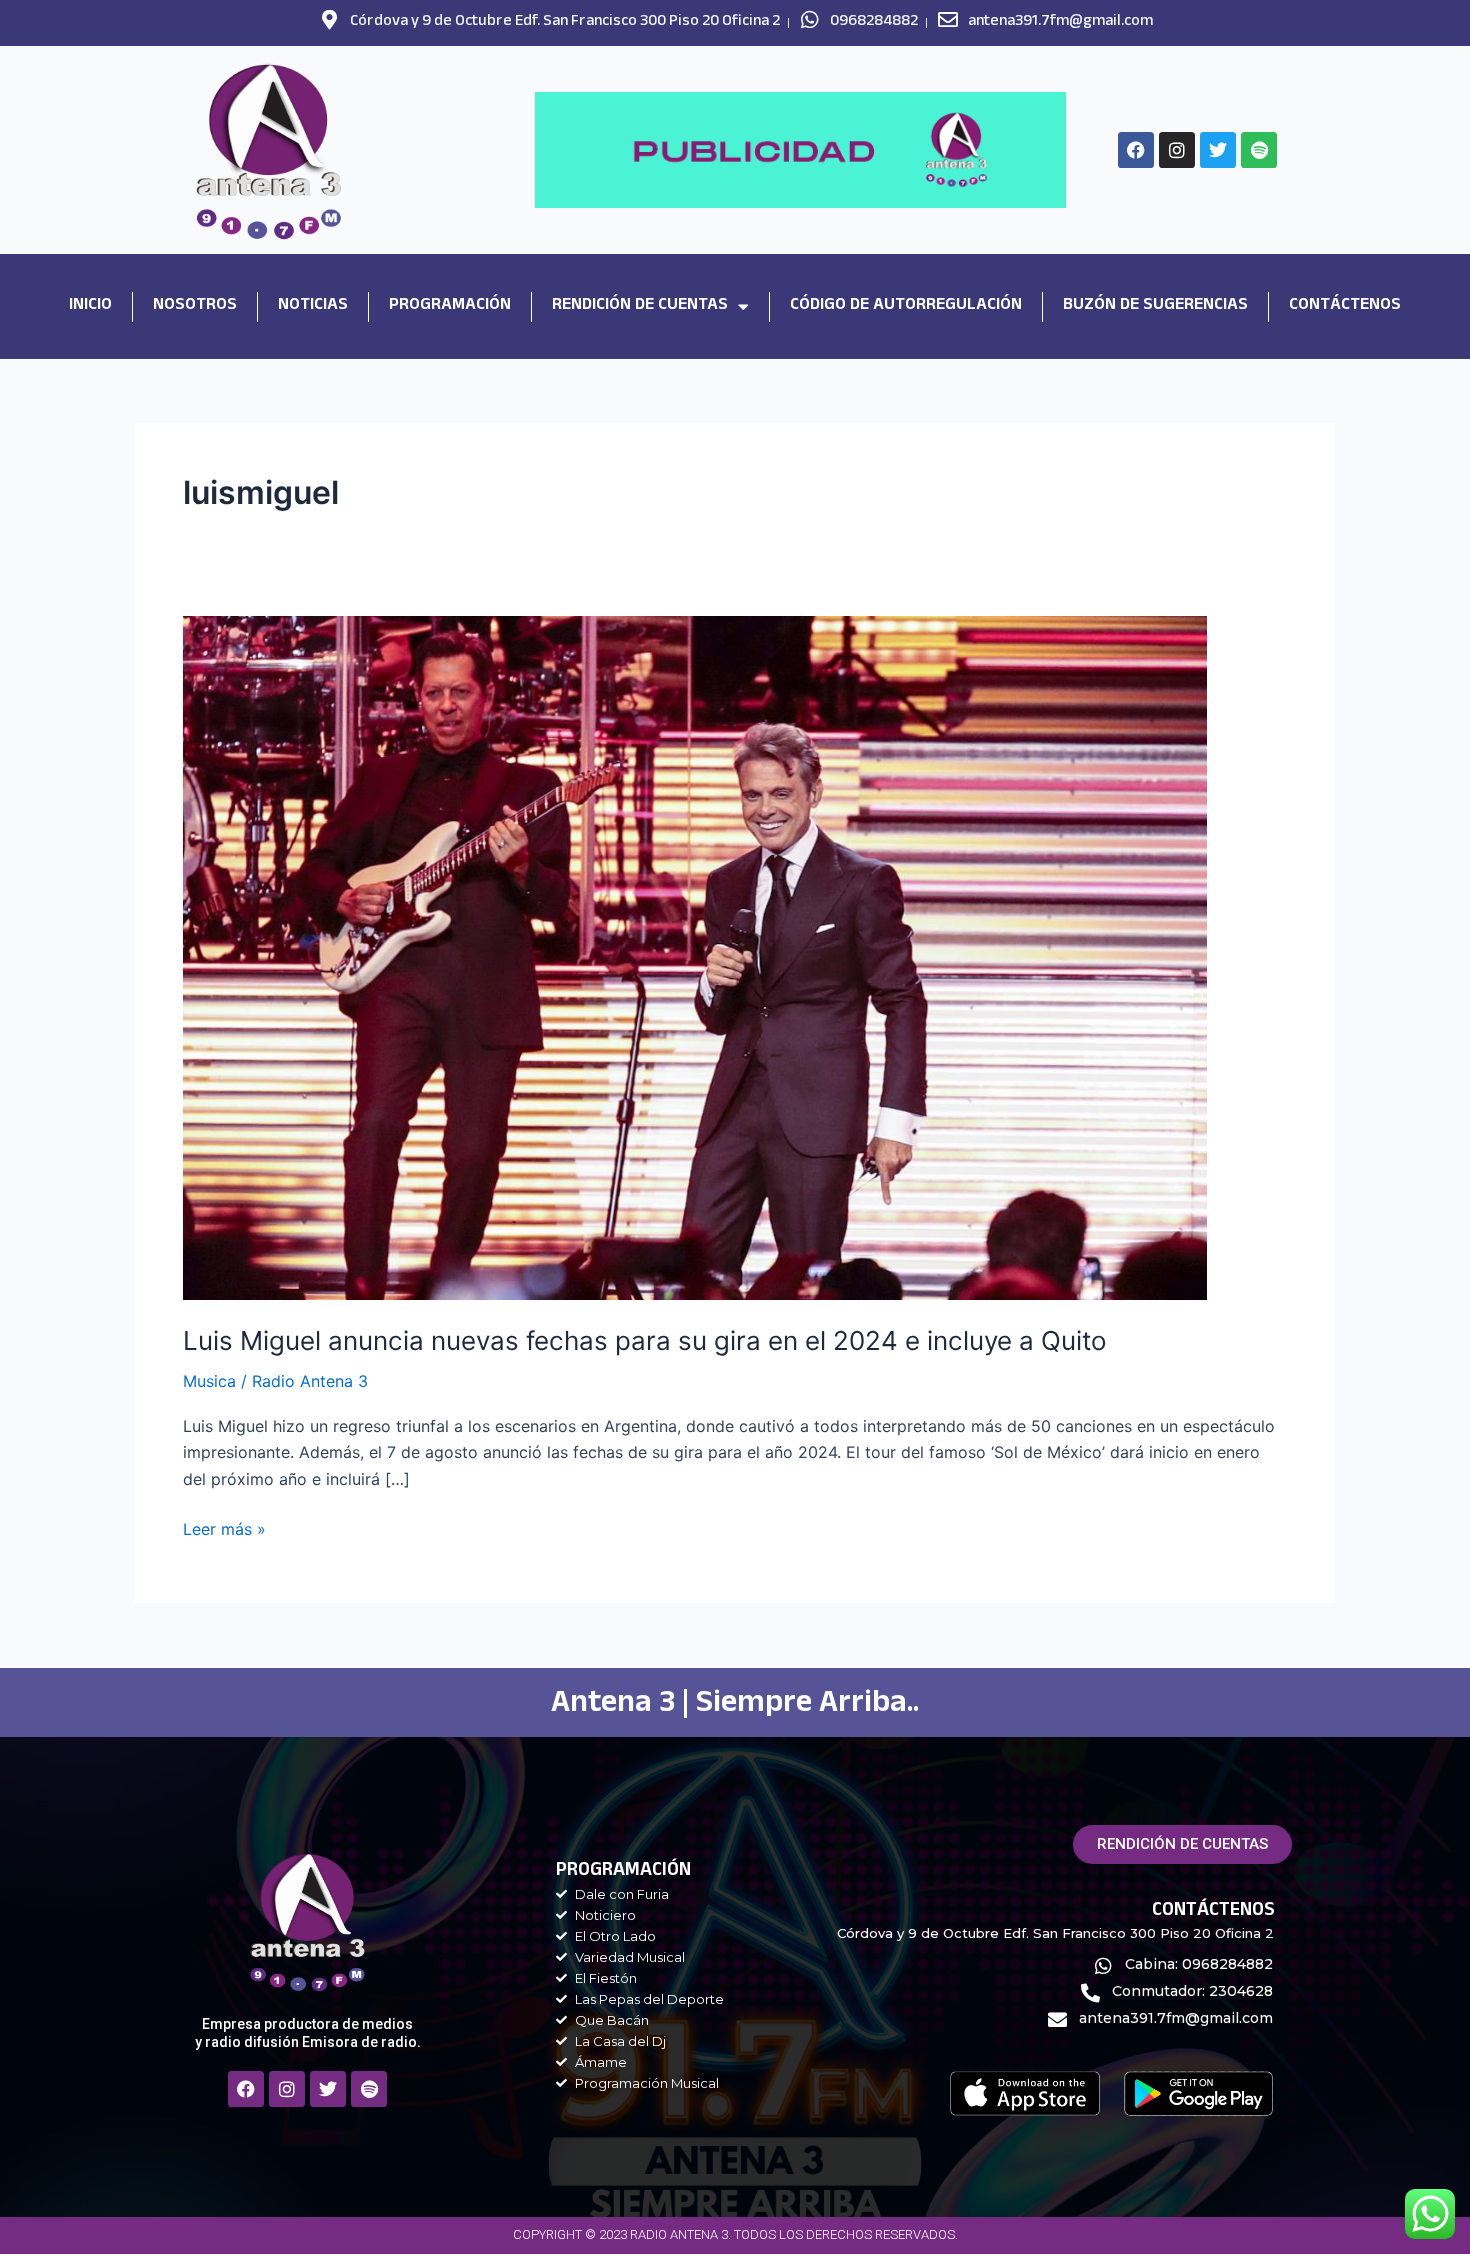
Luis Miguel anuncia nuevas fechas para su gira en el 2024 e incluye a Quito (645, 1340)
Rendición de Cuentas (640, 306)
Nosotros (195, 306)
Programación (450, 306)
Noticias (313, 306)
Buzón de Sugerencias (1155, 306)
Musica (209, 1381)
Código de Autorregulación (906, 306)
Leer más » (224, 1527)
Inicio (90, 306)
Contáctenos (1345, 306)
